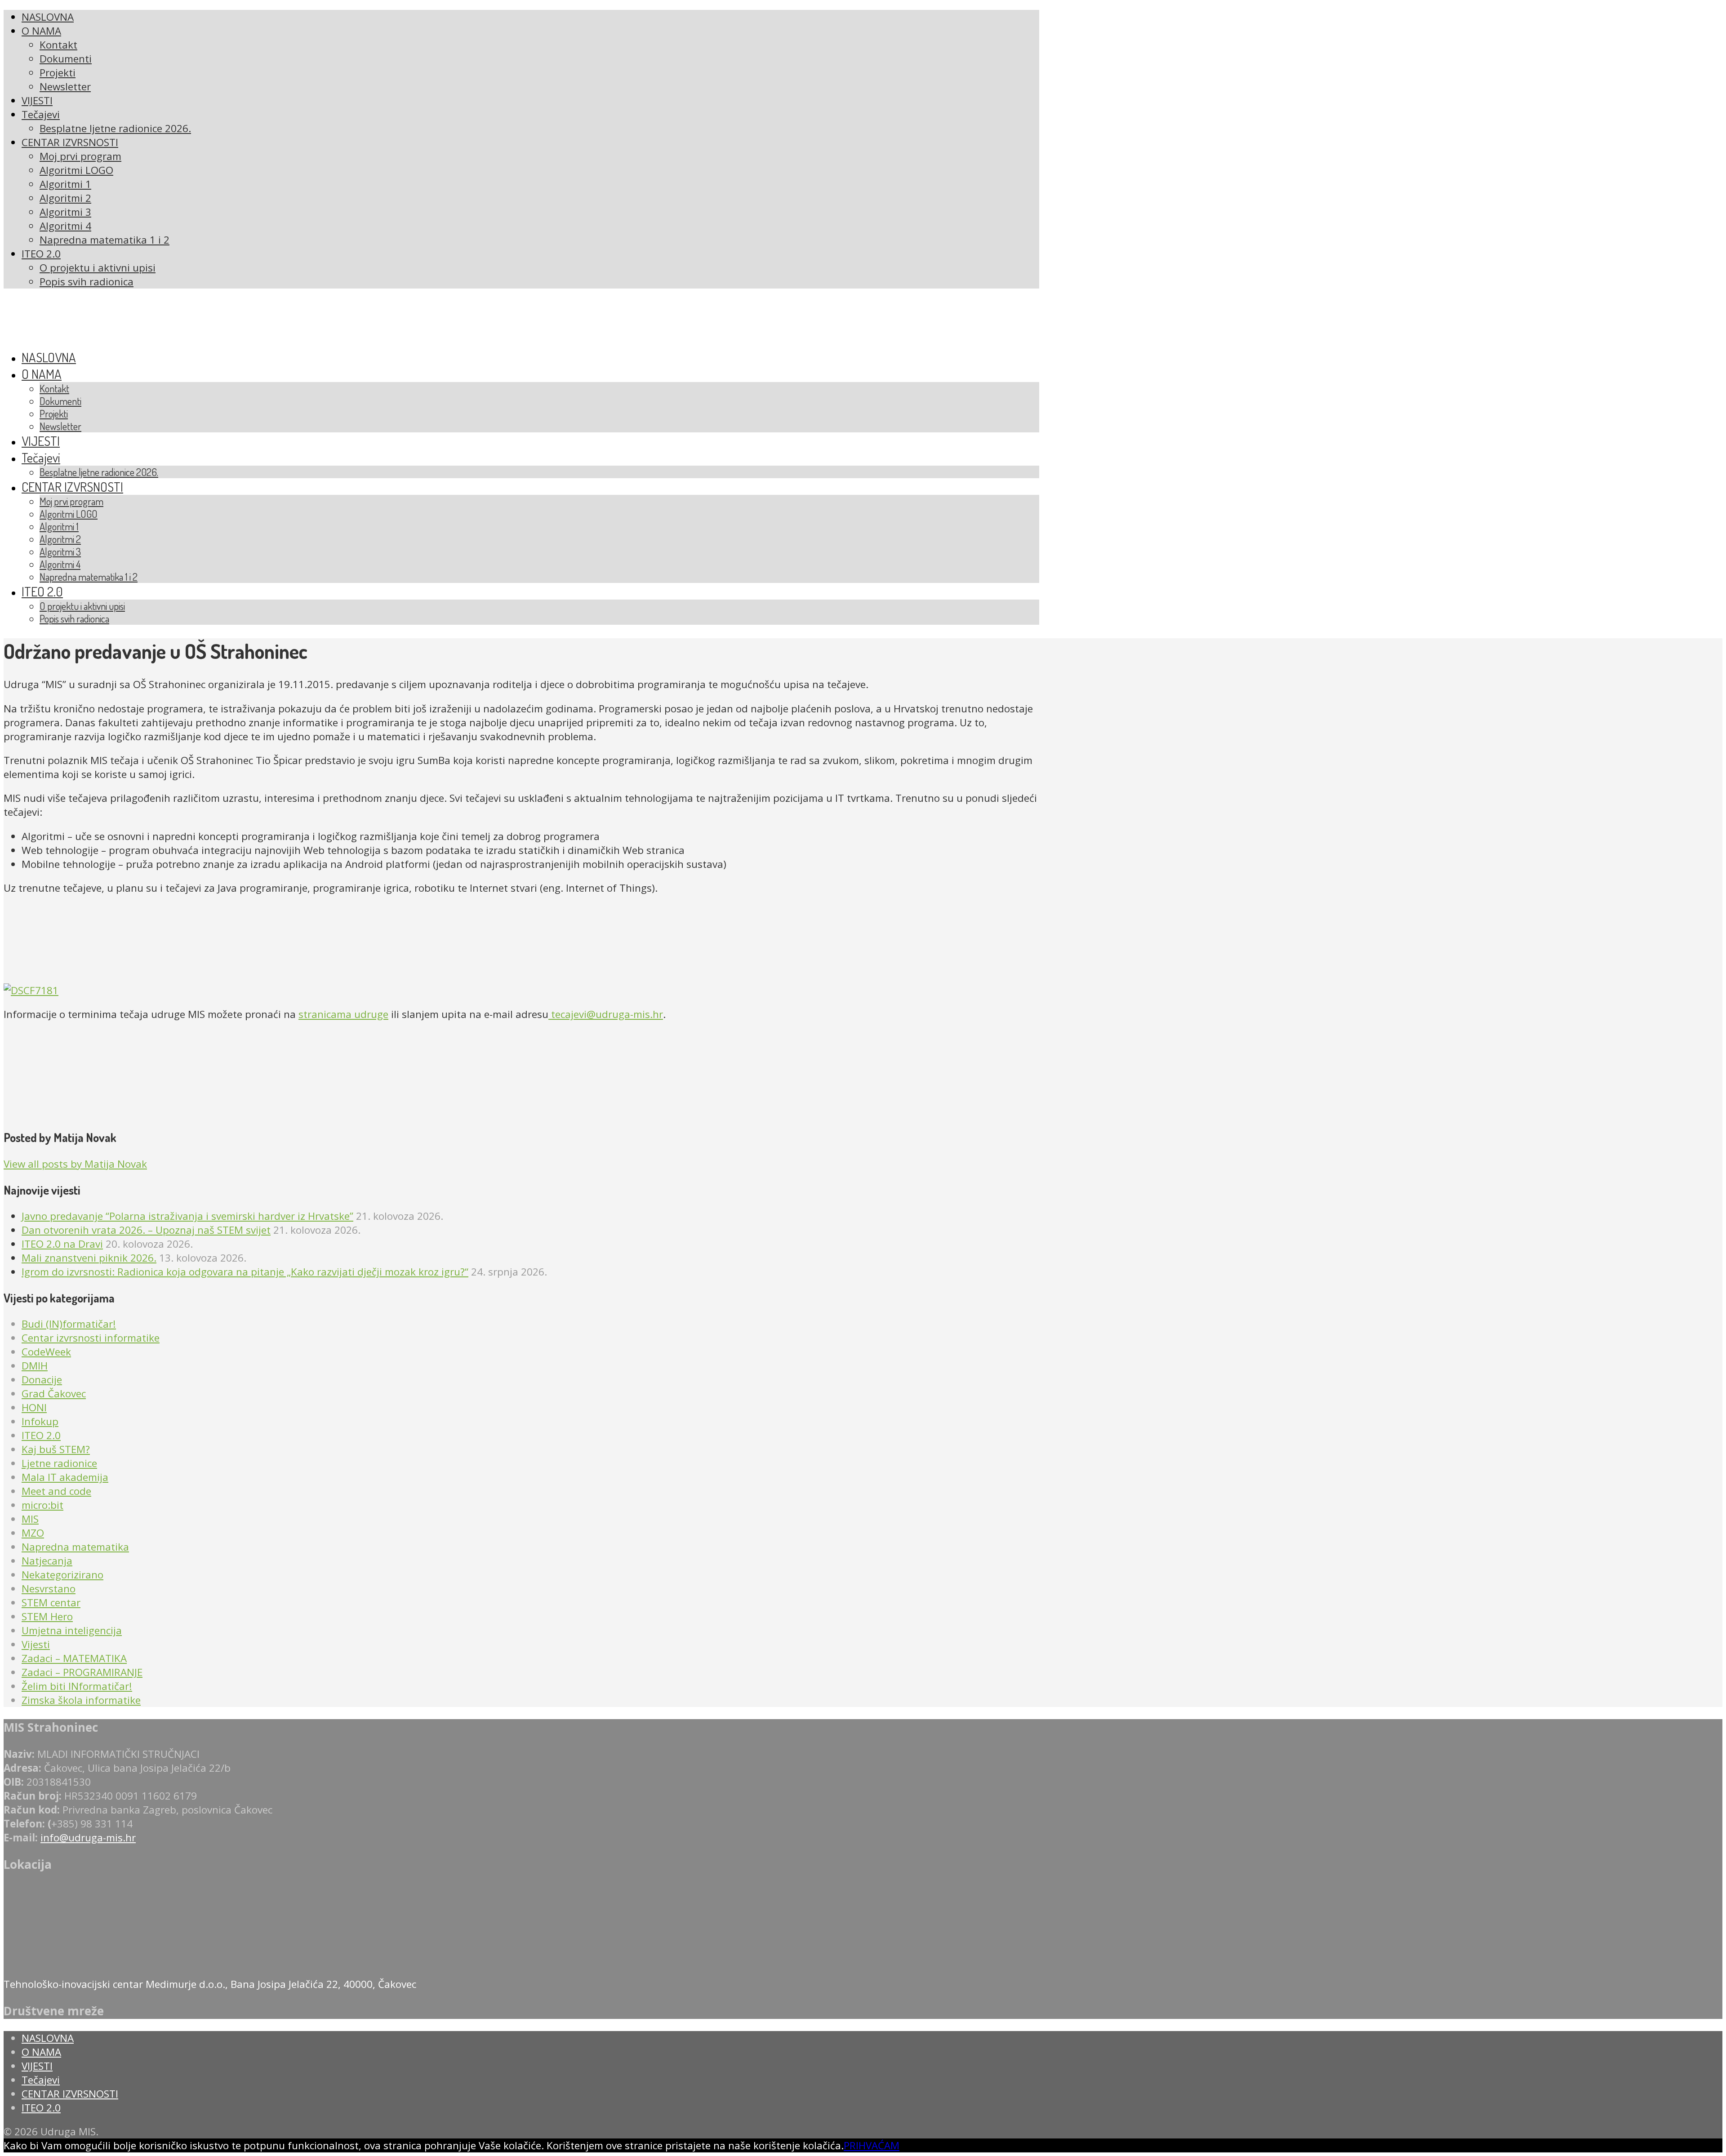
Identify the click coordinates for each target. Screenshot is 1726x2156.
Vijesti (36, 1644)
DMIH (35, 1366)
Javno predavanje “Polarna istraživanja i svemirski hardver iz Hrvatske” (187, 1216)
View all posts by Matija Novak (75, 1164)
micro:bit (42, 1505)
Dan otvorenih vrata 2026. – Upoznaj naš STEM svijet (146, 1230)
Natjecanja (47, 1561)
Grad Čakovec (54, 1394)
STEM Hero (47, 1616)
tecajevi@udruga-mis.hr (606, 1014)
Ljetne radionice (59, 1463)
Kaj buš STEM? (56, 1449)
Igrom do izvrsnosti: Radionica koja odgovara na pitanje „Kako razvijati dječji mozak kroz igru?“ (245, 1272)
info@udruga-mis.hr (88, 1838)
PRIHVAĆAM (872, 2145)
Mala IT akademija (65, 1477)
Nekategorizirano (62, 1575)
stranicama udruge (343, 1014)
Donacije (42, 1380)
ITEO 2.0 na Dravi (62, 1244)
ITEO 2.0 (41, 1435)
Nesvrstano (49, 1589)
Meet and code (56, 1491)
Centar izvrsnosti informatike (91, 1338)
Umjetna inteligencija (72, 1630)
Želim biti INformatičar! (77, 1686)
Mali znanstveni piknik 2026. (89, 1258)
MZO (33, 1533)
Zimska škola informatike (81, 1700)
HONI (34, 1407)
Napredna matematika (75, 1547)
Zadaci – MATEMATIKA (74, 1658)
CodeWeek (46, 1352)
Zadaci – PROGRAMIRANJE (82, 1672)
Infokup (40, 1421)
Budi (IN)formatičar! (69, 1324)
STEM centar (51, 1603)
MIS (30, 1519)
